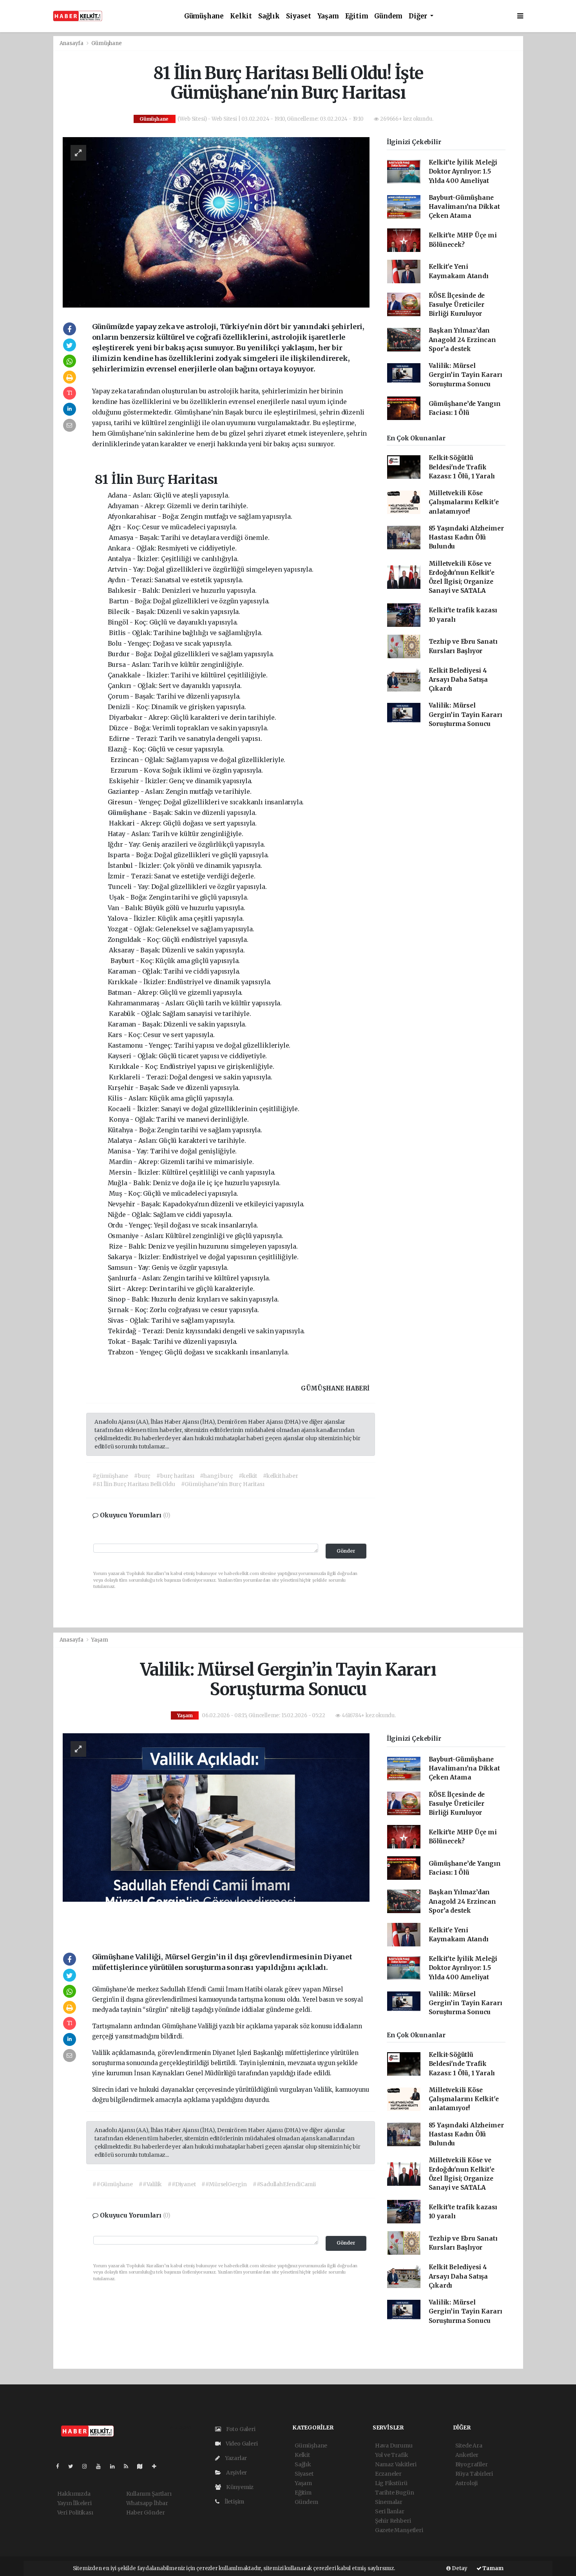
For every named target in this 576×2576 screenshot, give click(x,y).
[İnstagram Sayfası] (88, 2466)
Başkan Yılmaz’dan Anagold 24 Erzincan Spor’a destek (462, 340)
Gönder (346, 1551)
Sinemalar (389, 2502)
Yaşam (328, 16)
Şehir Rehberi (393, 2521)
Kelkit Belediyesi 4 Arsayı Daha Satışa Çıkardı (458, 680)
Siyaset (299, 16)
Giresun (120, 802)
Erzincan (124, 760)
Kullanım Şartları (149, 2494)
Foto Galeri (240, 2429)
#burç (142, 1476)
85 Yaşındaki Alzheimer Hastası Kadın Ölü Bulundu (466, 538)
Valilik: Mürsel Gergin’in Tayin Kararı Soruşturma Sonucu (466, 375)
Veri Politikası (75, 2513)
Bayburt (122, 961)
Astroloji (466, 2483)
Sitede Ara (469, 2446)
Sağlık (269, 16)
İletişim (234, 2502)
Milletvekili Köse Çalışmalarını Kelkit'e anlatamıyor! (464, 502)
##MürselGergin (224, 2184)
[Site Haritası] (143, 2466)
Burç (152, 480)
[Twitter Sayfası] (74, 2466)
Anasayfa (72, 43)
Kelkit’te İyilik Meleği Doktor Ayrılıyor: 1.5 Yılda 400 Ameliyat (463, 172)
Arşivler (236, 2473)
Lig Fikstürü (391, 2483)
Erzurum (124, 770)
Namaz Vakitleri (396, 2464)
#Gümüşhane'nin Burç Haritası (223, 1484)
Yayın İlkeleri (74, 2503)
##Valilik (150, 2184)
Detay (459, 2568)
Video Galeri (241, 2444)
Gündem (388, 16)
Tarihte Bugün (395, 2493)
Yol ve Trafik (392, 2455)
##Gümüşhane (113, 2184)
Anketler (467, 2455)
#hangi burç (216, 1476)
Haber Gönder (146, 2513)
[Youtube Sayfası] (101, 2466)
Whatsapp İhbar (147, 2503)
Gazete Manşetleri (399, 2530)
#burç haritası (175, 1476)
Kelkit (241, 16)
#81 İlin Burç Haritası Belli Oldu (134, 1484)
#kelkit (248, 1476)
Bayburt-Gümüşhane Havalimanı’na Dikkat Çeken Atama (464, 207)
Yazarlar (235, 2458)
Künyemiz (239, 2487)
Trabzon (121, 1352)
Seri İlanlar (390, 2511)
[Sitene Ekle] (157, 2466)
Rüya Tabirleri (474, 2474)
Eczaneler (388, 2474)
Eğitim (357, 16)
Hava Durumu (394, 2446)
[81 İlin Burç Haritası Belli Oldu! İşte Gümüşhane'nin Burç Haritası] (216, 222)
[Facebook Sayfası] (61, 2466)
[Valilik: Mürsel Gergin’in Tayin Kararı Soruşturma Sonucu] (216, 1835)
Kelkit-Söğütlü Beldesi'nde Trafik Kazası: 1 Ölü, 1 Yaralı (462, 467)
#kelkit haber (281, 1476)
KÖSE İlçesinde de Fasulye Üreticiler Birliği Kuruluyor (457, 305)
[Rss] (129, 2466)
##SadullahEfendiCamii (284, 2184)
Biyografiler (472, 2464)
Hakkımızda (74, 2494)
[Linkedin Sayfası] (116, 2466)
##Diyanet (182, 2184)
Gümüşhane (204, 16)
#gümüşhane (110, 1476)
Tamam (493, 2568)
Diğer (419, 16)
